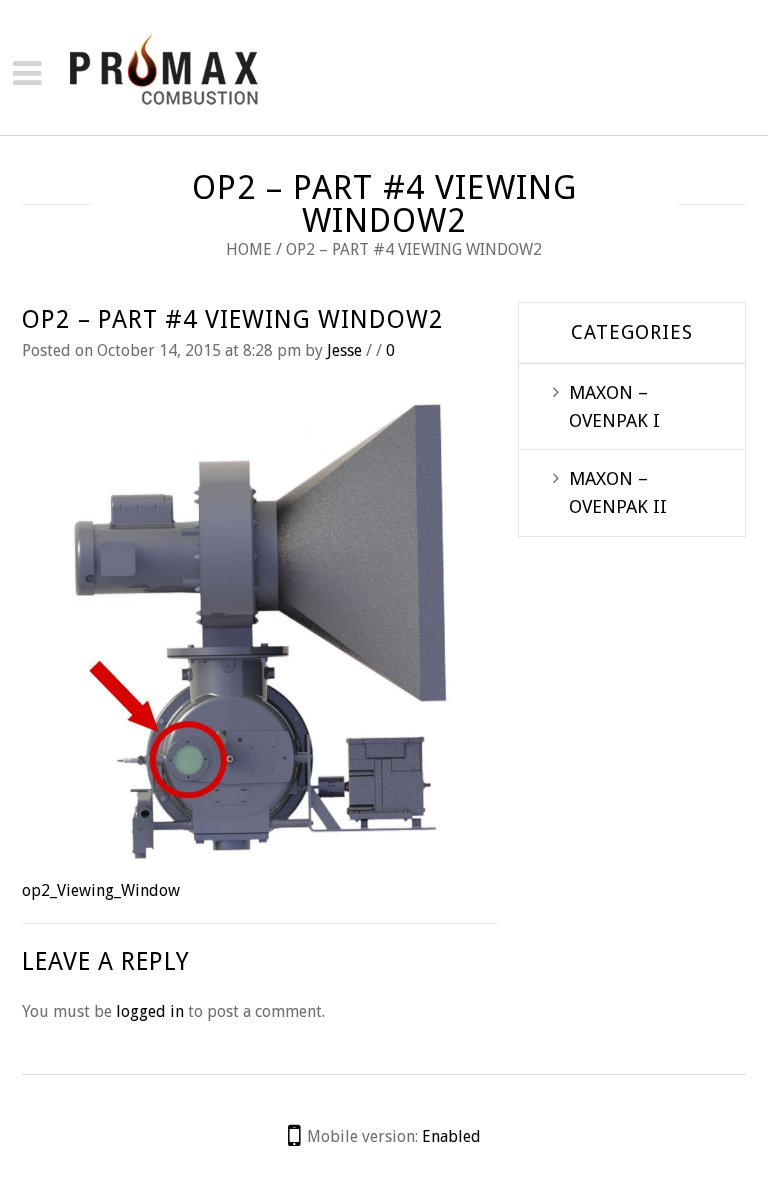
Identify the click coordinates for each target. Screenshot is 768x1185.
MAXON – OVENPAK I (614, 406)
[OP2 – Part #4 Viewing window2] (260, 629)
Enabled (451, 1136)
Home (249, 249)
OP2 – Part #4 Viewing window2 (233, 319)
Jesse (344, 350)
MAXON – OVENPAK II (618, 492)
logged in (150, 1011)
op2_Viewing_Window (101, 890)
